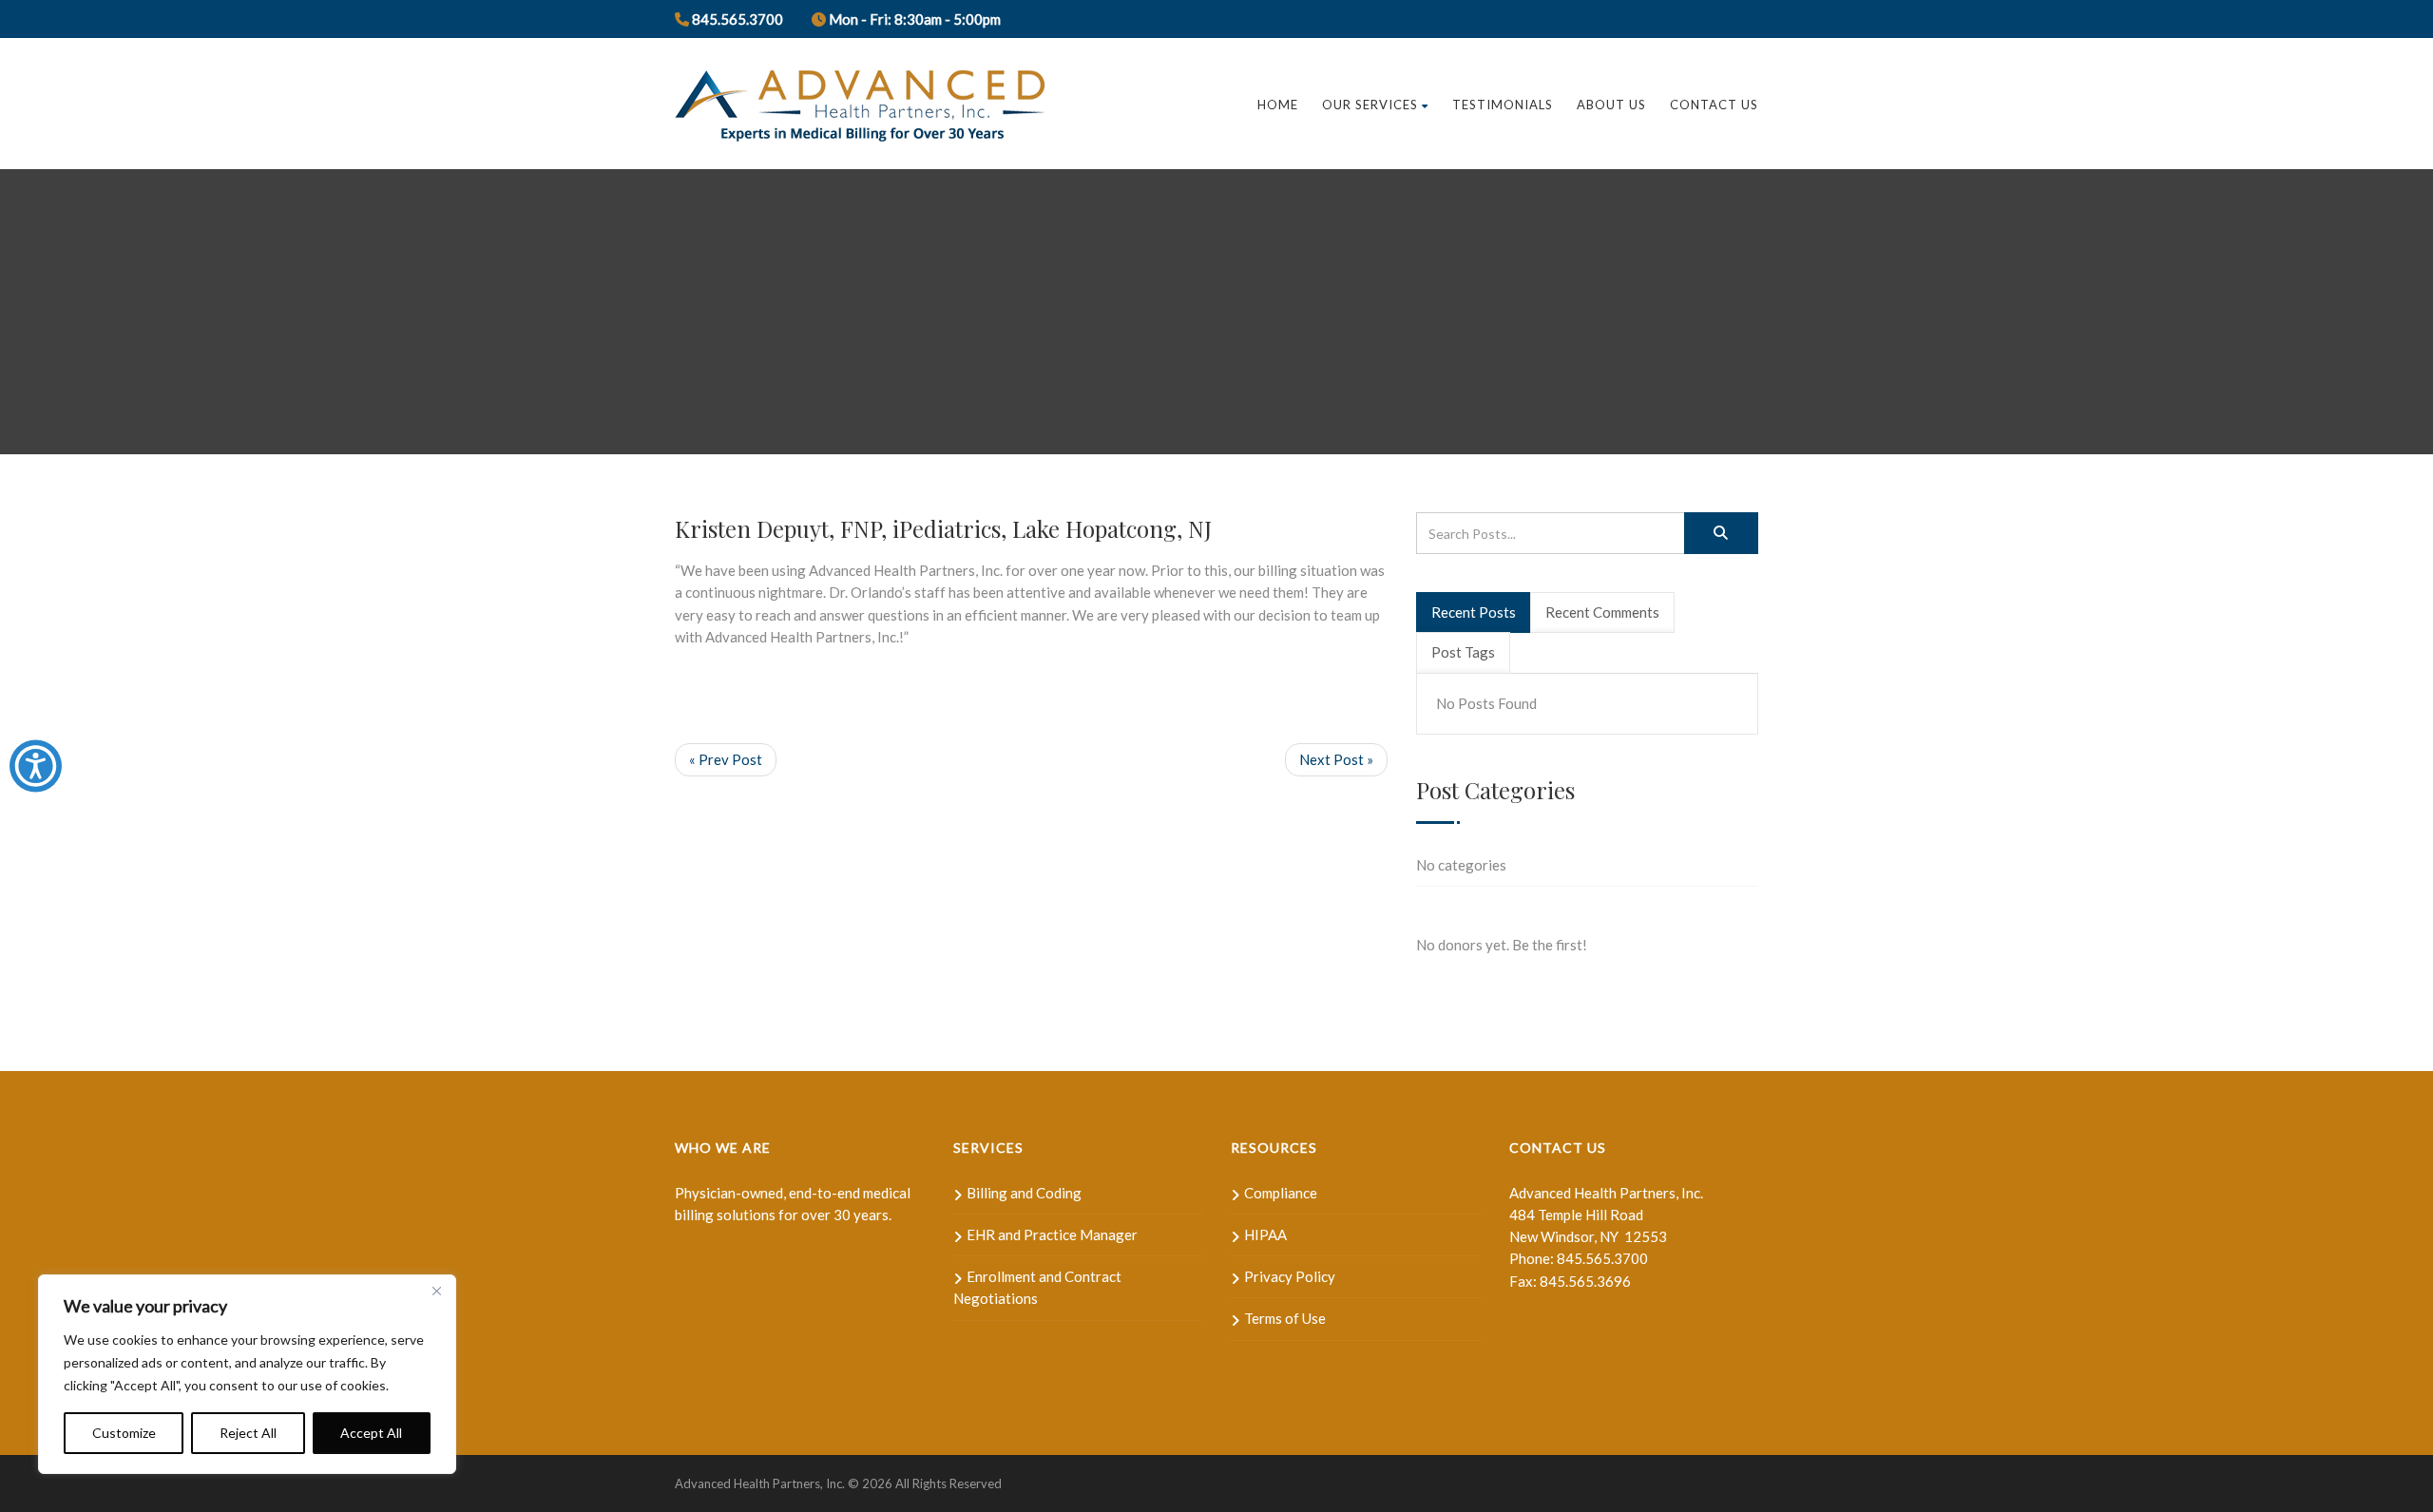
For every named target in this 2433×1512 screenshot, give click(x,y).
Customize (124, 1433)
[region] (247, 1374)
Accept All (371, 1433)
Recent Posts (1474, 612)
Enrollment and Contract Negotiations (1037, 1287)
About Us (1611, 105)
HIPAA (1265, 1234)
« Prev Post (726, 759)
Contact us (1714, 105)
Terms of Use (1285, 1318)
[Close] (436, 1291)
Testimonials (1503, 105)
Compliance (1281, 1193)
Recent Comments (1602, 612)
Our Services (1370, 105)
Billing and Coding (1024, 1193)
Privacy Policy (1290, 1276)
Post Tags (1463, 652)
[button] (36, 766)
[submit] (1721, 533)
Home (1278, 105)
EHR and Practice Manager (1052, 1234)
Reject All (248, 1433)
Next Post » (1336, 759)
